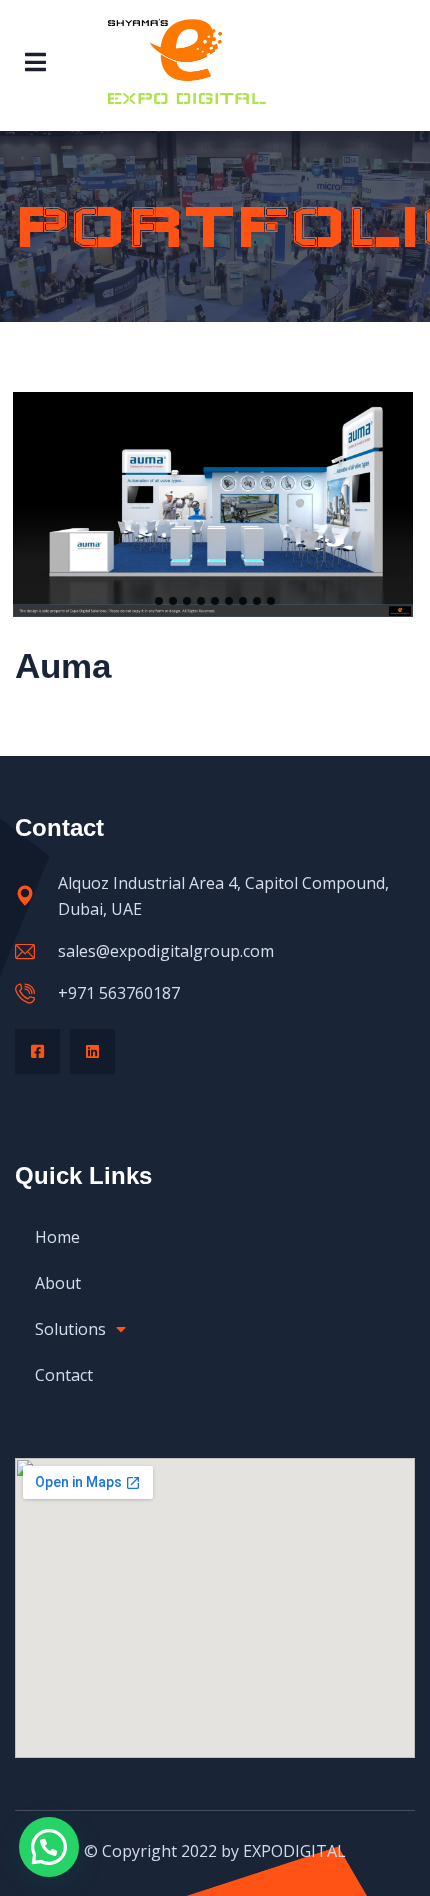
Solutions (70, 1329)
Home (57, 1237)
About (58, 1283)
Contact (64, 1375)
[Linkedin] (92, 1051)
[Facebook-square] (37, 1051)
